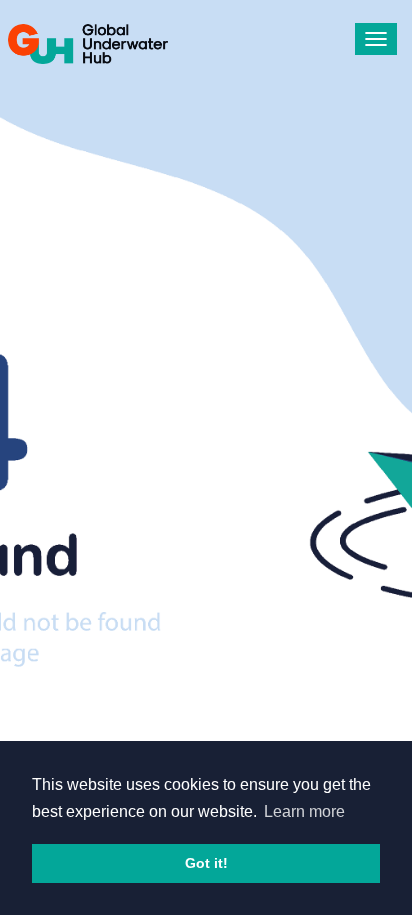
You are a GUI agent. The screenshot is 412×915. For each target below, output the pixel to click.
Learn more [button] (304, 811)
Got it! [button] (206, 863)
